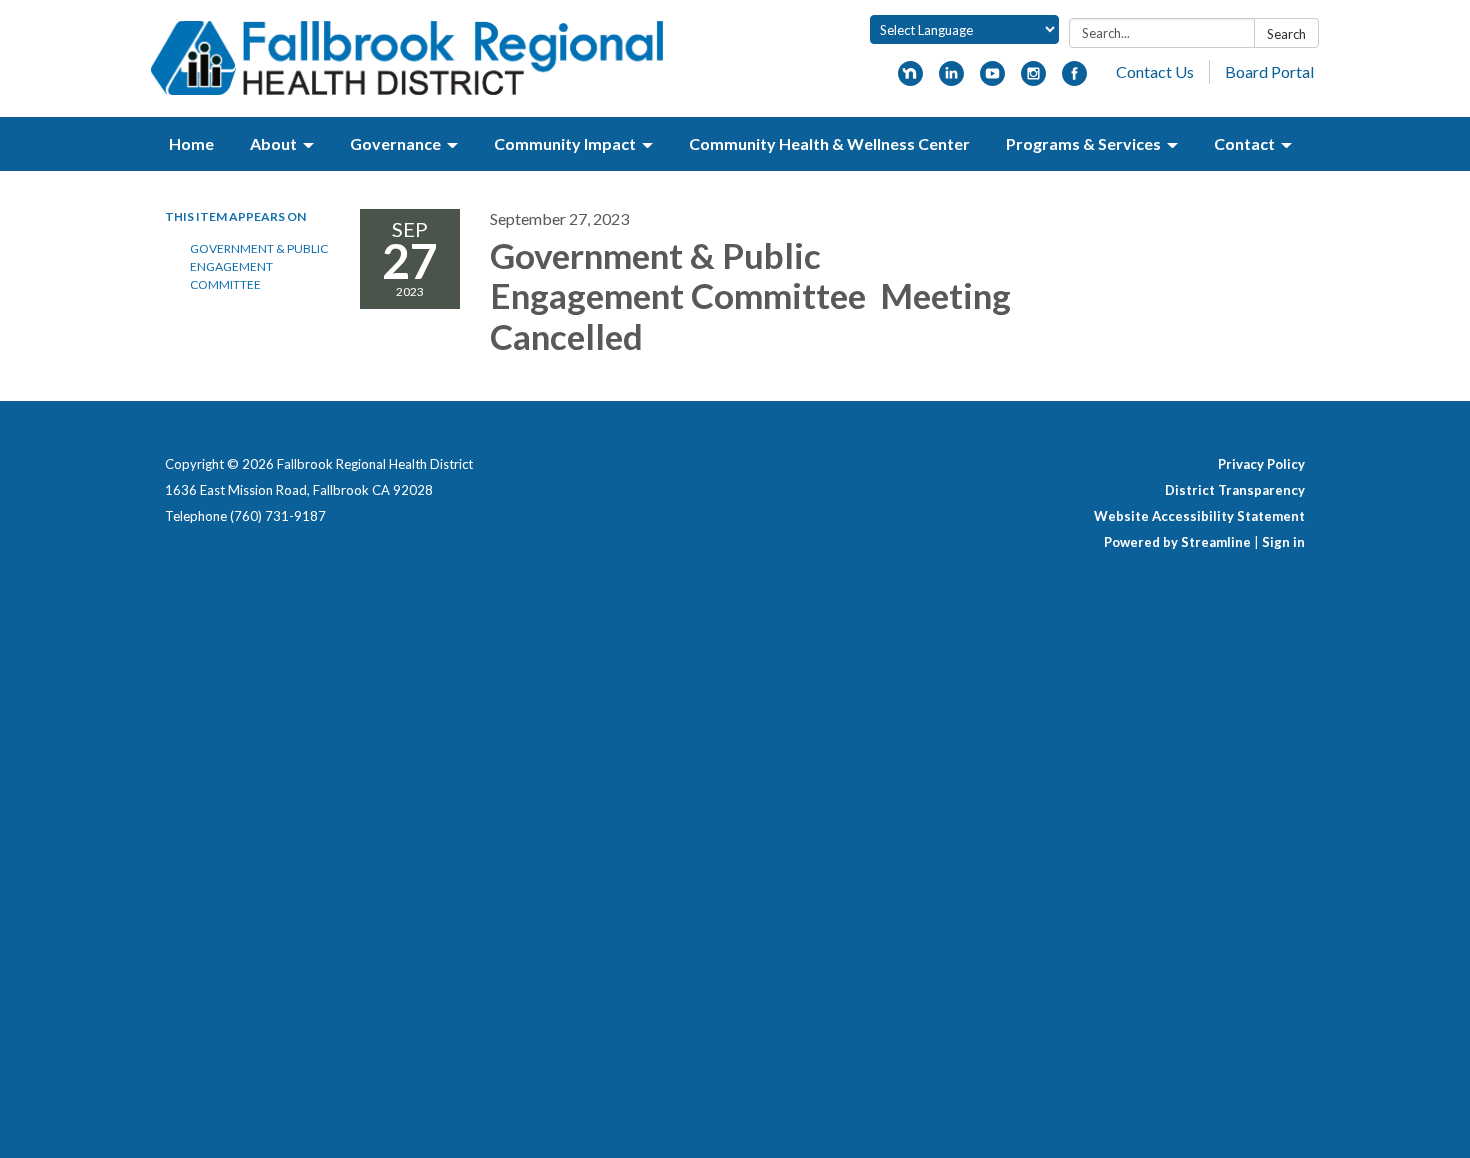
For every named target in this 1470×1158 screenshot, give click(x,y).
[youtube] (992, 79)
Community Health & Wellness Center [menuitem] (829, 143)
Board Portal (1269, 71)
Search (1286, 34)
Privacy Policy (1261, 464)
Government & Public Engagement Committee (259, 266)
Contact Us (1155, 71)
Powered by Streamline (1177, 542)
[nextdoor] (910, 79)
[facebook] (1074, 79)
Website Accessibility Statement (1199, 516)
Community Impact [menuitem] (565, 143)
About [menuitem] (273, 143)
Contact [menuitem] (1244, 143)
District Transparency (1235, 490)
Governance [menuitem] (395, 143)
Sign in (1283, 542)
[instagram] (1033, 79)
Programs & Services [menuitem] (1083, 143)
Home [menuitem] (191, 143)
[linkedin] (951, 79)
